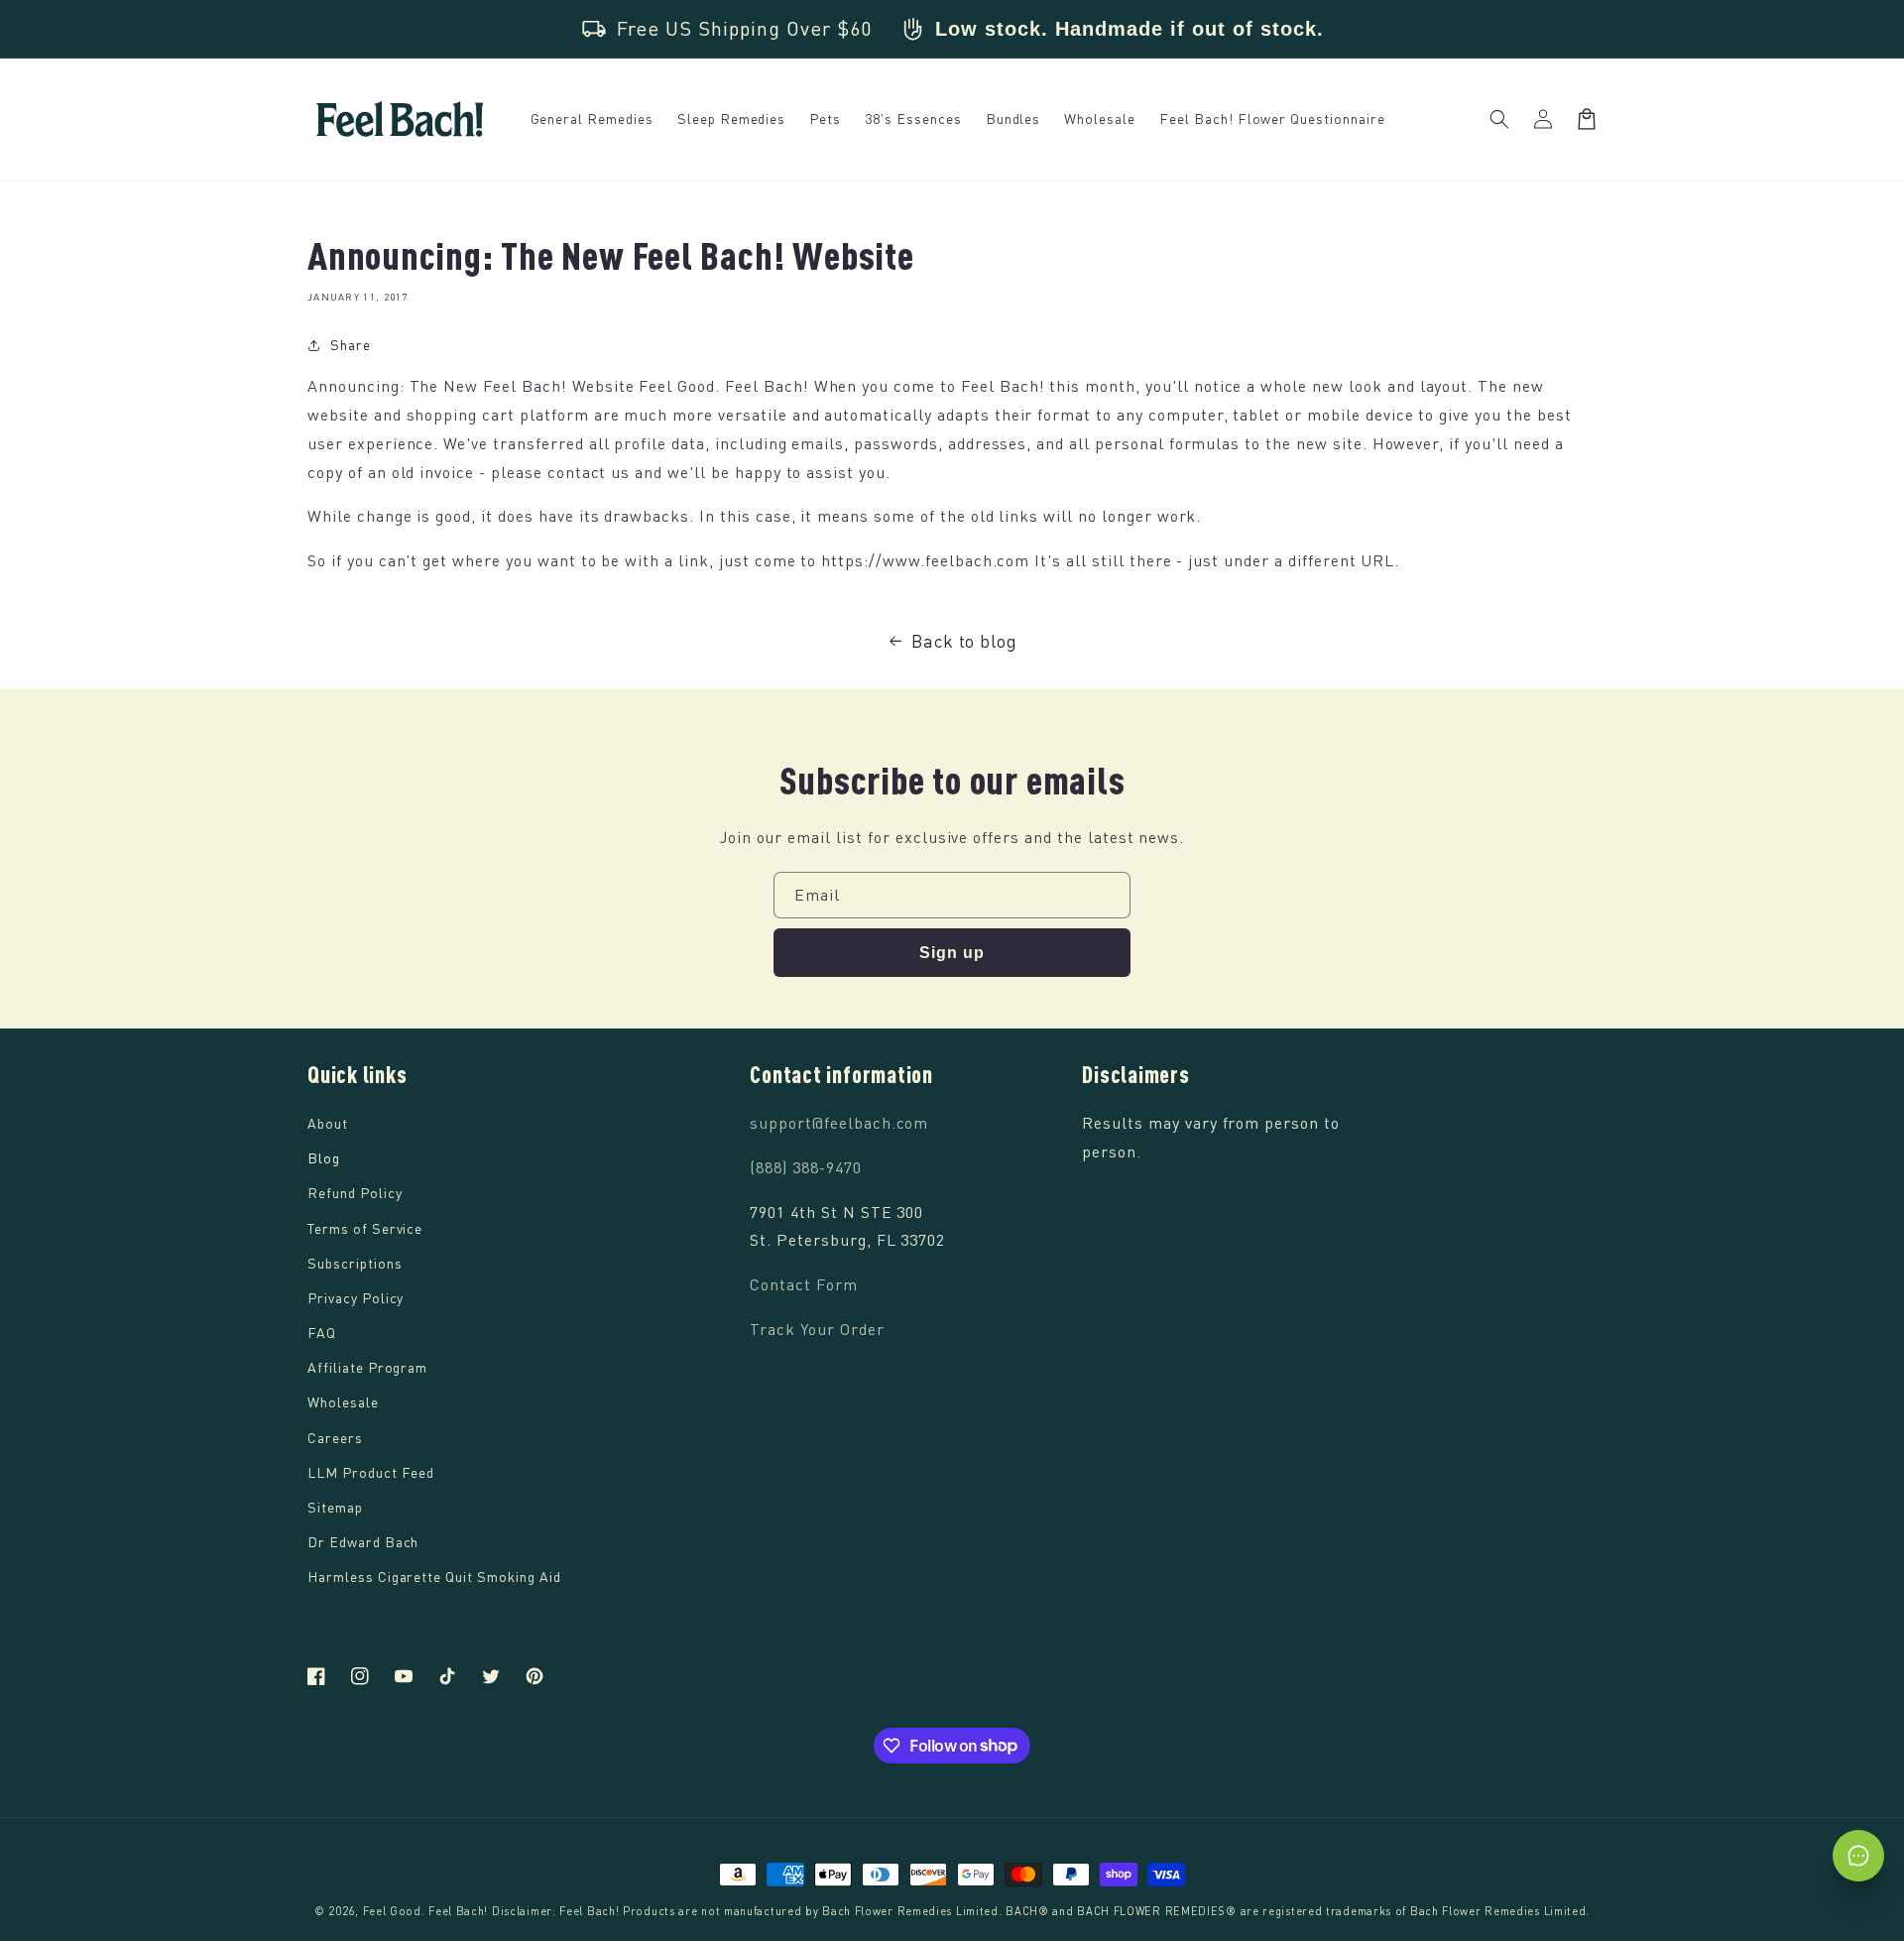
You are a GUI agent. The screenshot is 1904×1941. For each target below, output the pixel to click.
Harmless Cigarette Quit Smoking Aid (434, 1577)
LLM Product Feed (371, 1472)
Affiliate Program (367, 1367)
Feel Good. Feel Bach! (426, 1911)
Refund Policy (355, 1193)
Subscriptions (355, 1263)
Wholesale (343, 1402)
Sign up (952, 953)
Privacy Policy (356, 1298)
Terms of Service (365, 1228)
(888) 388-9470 (805, 1167)
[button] (1499, 119)
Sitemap (335, 1507)
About (328, 1123)
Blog (324, 1158)
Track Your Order (817, 1329)
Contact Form (804, 1284)
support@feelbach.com (839, 1123)
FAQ (322, 1333)
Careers (335, 1438)
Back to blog (965, 641)
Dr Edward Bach (363, 1542)
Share (351, 345)
